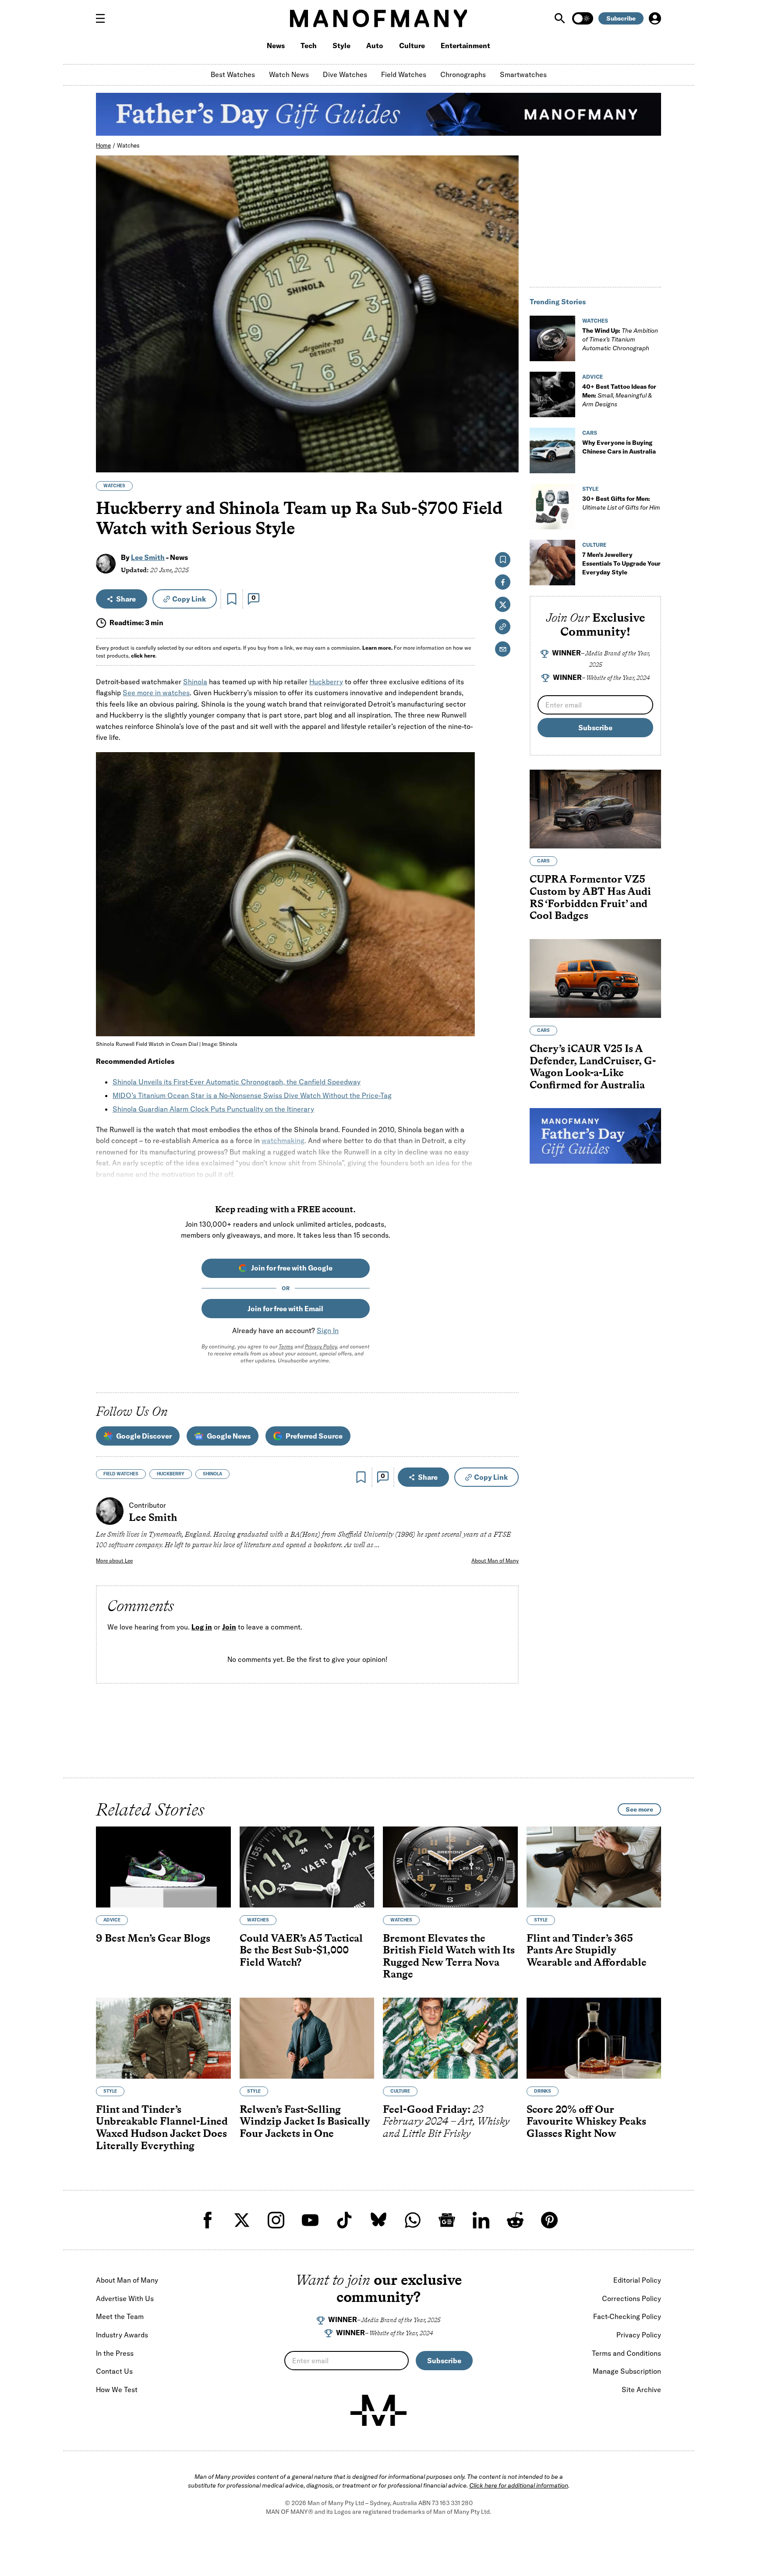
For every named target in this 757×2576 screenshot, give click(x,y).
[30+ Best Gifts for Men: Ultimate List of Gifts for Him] (552, 507)
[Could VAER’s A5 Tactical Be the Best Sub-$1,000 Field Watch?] (307, 1867)
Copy (189, 599)
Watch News (289, 74)
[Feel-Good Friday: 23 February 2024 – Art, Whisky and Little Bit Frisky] (450, 2038)
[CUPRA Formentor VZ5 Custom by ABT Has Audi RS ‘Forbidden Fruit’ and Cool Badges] (595, 809)
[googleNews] (447, 2220)
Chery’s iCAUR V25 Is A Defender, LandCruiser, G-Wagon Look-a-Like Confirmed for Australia (593, 1066)
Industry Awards (122, 2335)
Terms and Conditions (626, 2353)
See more (639, 1809)
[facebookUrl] (208, 2220)
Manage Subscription (627, 2371)
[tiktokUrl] (344, 2220)
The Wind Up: (620, 339)
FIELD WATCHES (121, 1474)
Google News (229, 1436)
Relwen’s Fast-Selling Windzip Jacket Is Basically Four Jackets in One (305, 2121)
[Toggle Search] (561, 18)
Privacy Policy (321, 1346)
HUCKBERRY (171, 1474)
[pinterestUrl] (549, 2220)
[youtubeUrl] (310, 2220)
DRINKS (543, 2091)
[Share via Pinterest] (507, 442)
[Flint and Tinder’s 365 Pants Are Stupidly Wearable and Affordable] (594, 1867)
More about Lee (114, 1561)
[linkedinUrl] (481, 2220)
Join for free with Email (285, 1309)
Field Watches (404, 74)
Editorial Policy (637, 2280)
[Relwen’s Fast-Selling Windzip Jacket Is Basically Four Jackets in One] (307, 2038)
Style (341, 46)
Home (103, 145)
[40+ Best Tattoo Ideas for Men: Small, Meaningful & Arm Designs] (552, 394)
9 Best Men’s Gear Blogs (153, 1938)
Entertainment (465, 46)
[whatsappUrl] (413, 2220)
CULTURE (594, 545)
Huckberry (326, 682)
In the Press (115, 2353)
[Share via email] (503, 649)
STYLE (590, 489)
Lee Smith (148, 557)
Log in (202, 1627)
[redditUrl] (515, 2220)
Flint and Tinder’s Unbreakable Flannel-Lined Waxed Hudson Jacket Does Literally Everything (162, 2127)
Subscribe (621, 18)
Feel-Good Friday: (446, 2121)
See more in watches (156, 693)
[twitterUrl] (242, 2220)
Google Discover (144, 1436)
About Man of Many (495, 1561)
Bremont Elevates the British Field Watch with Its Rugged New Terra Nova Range (449, 1956)
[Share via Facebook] (507, 405)
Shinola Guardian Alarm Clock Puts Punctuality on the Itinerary (213, 1109)
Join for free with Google (292, 1268)
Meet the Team (120, 2316)
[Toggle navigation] (104, 18)
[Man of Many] (378, 2411)
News (276, 46)
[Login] (655, 18)
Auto (375, 46)
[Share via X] (507, 424)
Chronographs (463, 74)
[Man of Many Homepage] (378, 18)
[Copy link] (507, 461)
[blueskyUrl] (378, 2220)
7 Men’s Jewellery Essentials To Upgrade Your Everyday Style (621, 563)
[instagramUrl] (276, 2220)
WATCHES (114, 486)
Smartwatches (523, 74)
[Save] (232, 599)
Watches (128, 145)
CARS (590, 433)
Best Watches (233, 74)
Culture (412, 46)
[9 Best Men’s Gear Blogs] (163, 1867)
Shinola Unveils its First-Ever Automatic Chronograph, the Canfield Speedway (237, 1082)
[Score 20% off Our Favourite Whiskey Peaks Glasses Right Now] (594, 2038)
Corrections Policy (631, 2298)
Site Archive (641, 2389)
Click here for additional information (519, 2485)
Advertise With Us (125, 2298)
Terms (286, 1346)
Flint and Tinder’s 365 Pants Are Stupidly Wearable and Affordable (587, 1950)
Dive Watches (345, 74)
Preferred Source (314, 1436)
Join (229, 1627)
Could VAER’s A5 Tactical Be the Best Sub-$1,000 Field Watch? (301, 1950)
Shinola (195, 682)
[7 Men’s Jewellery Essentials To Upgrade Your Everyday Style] (552, 563)
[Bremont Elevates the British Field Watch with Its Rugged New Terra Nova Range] (450, 1867)
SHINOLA (212, 1474)
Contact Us (114, 2371)
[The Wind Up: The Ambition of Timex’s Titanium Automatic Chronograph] (552, 338)
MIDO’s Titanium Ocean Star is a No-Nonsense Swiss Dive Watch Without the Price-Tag (252, 1095)
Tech (309, 46)
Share (126, 599)
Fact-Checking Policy (627, 2316)
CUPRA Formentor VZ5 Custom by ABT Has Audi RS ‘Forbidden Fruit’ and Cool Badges (590, 897)
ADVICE (593, 377)
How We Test (117, 2389)
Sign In (328, 1330)
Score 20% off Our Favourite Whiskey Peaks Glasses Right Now (586, 2121)
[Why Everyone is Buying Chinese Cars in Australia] (552, 450)
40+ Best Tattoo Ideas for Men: (619, 395)
